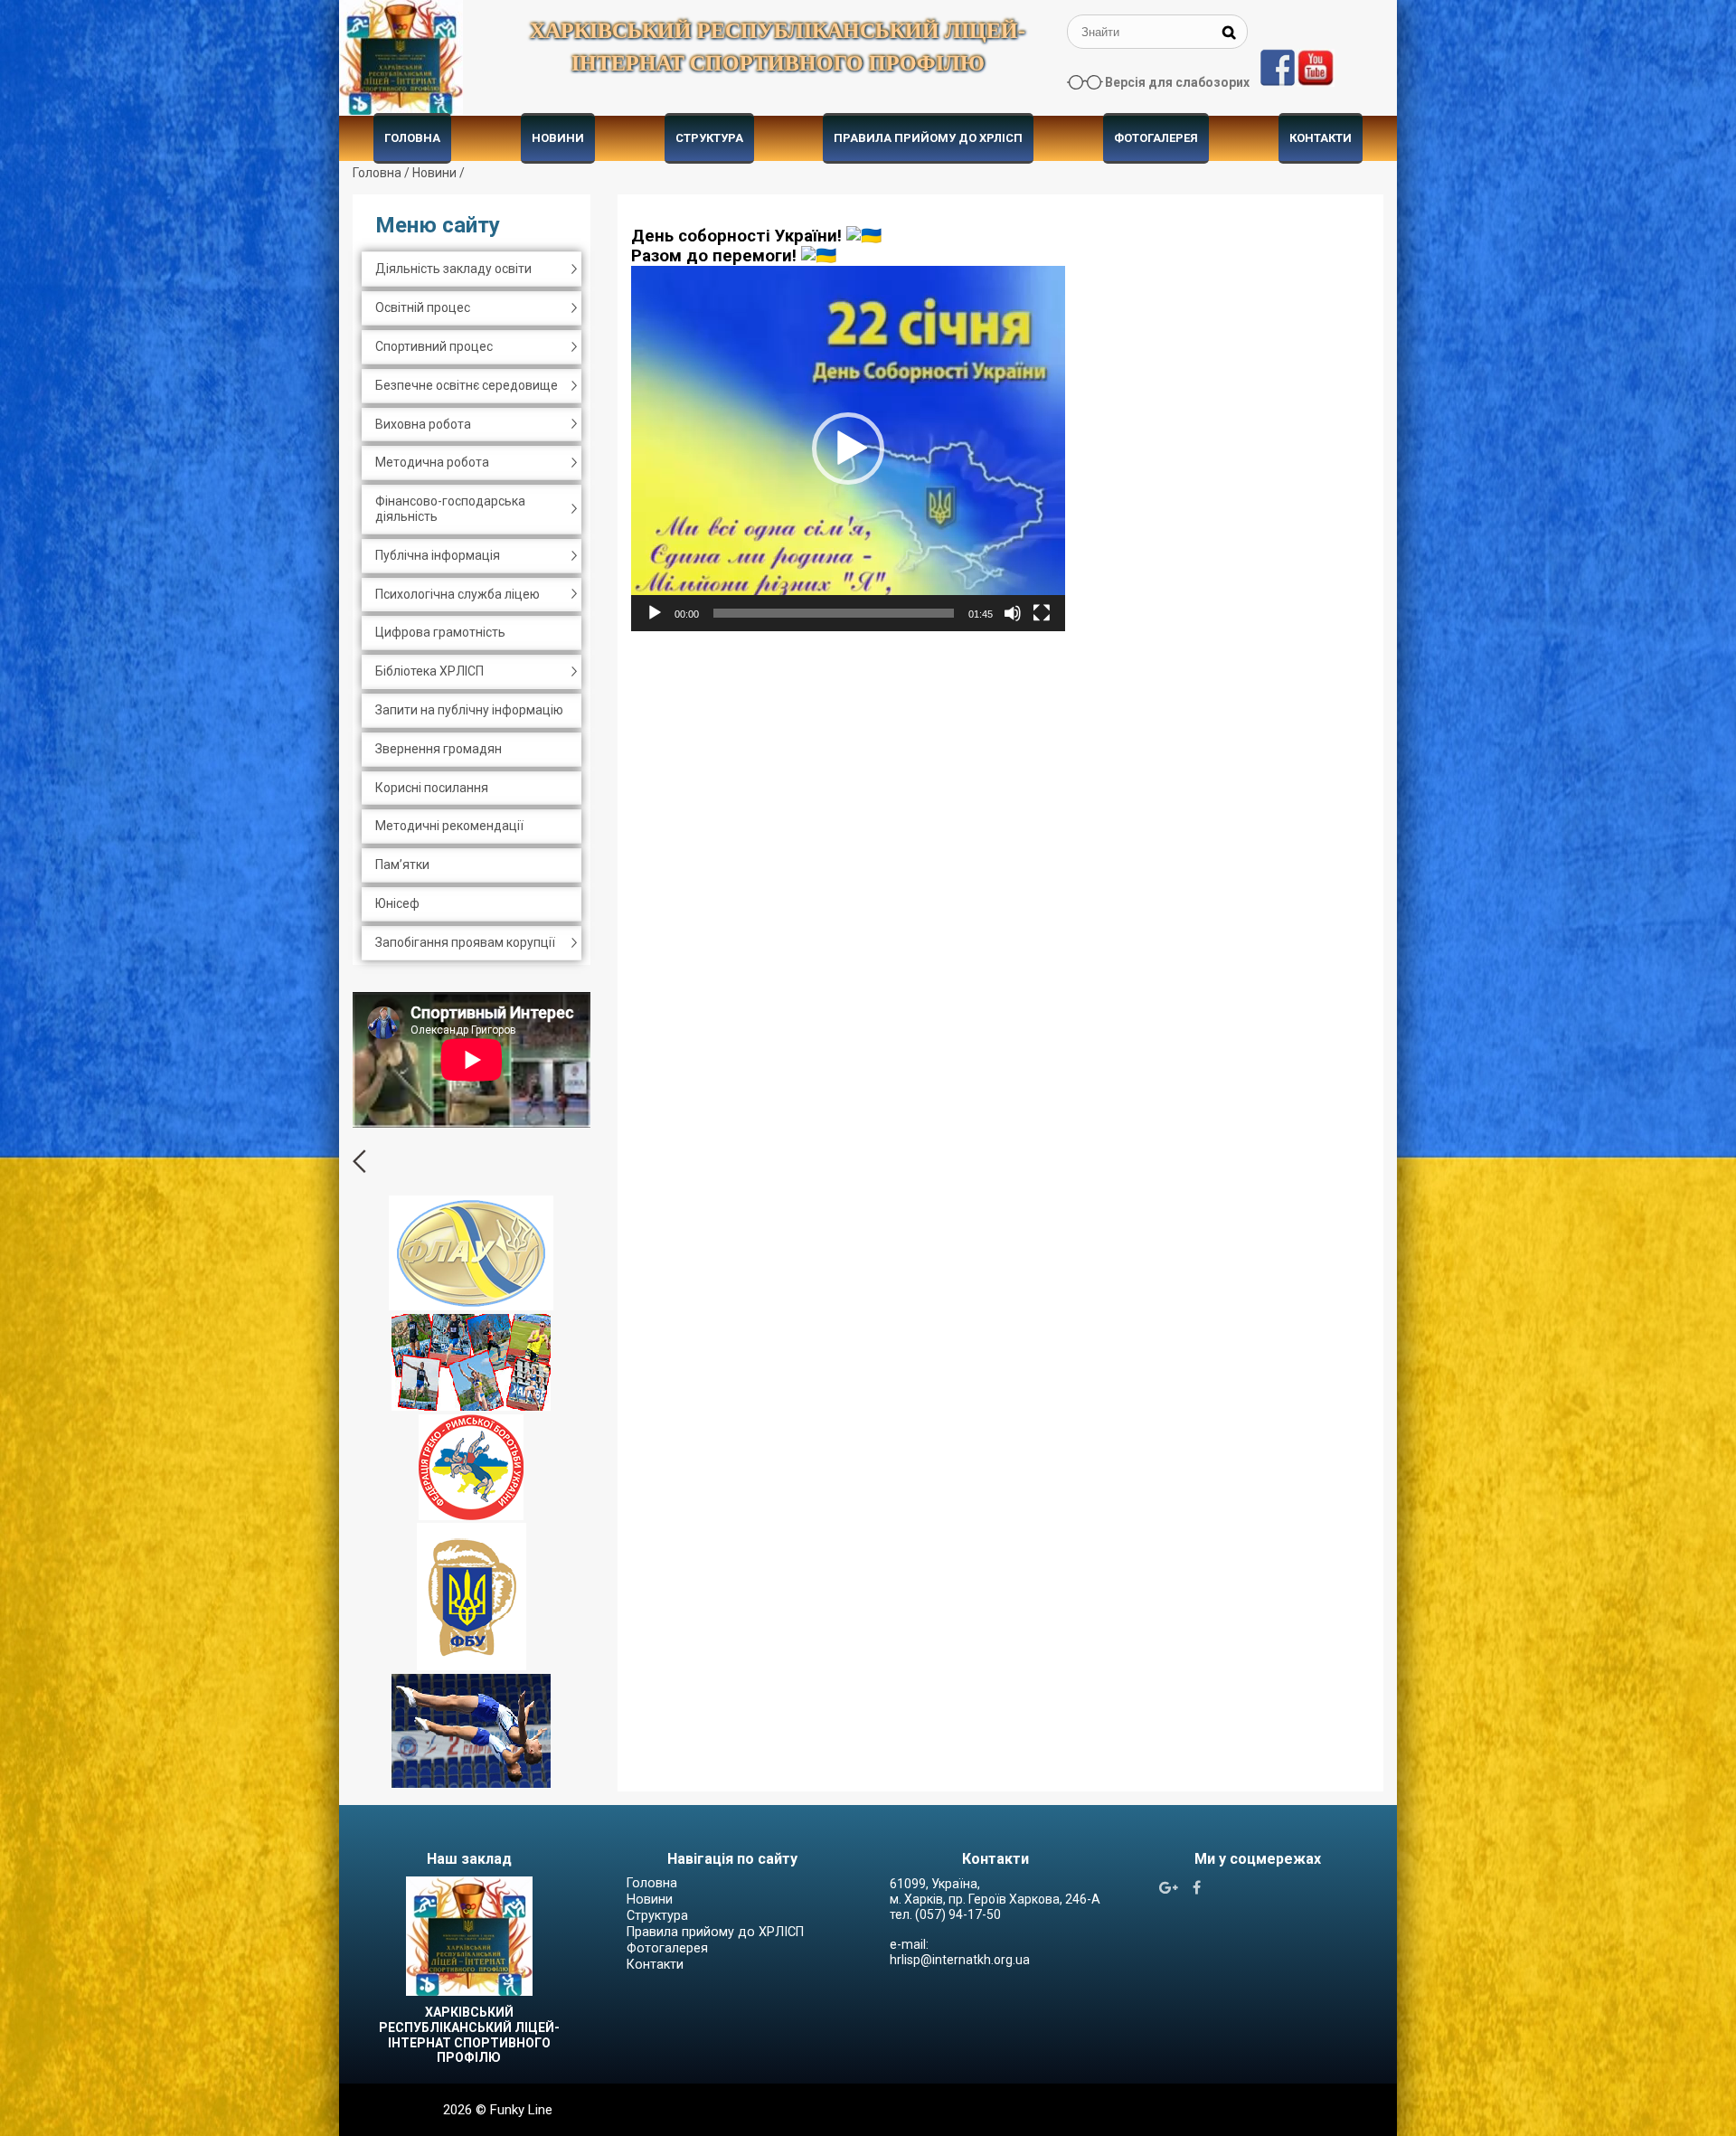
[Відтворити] (655, 613)
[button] (848, 449)
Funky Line (521, 2110)
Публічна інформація (438, 555)
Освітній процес (423, 307)
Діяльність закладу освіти (453, 269)
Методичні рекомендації (449, 826)
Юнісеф (397, 903)
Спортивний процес (434, 346)
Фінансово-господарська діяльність (450, 509)
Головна (412, 138)
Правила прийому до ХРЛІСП (928, 138)
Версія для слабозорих (1177, 82)
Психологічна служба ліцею (458, 594)
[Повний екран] (1042, 613)
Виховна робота (423, 424)
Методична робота (432, 462)
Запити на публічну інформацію (469, 710)
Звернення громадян (439, 749)
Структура (709, 138)
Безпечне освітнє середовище (467, 385)
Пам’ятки (402, 865)
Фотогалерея (1156, 138)
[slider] (834, 613)
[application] (848, 449)
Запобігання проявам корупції (465, 942)
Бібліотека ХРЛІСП (429, 671)
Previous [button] (359, 1161)
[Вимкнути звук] (1013, 613)
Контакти (1321, 138)
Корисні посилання (432, 788)
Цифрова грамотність (440, 632)
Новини (558, 138)
